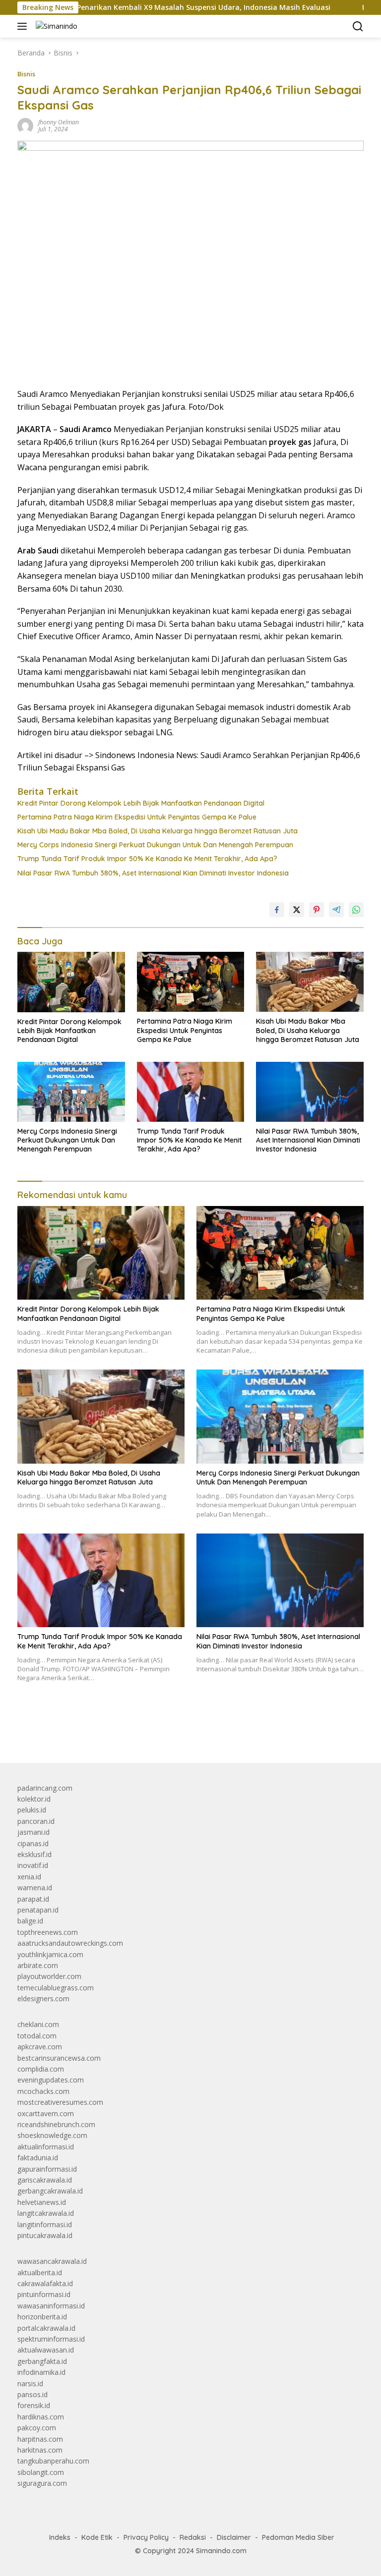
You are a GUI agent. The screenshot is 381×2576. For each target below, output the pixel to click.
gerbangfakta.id (42, 2361)
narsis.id (30, 2384)
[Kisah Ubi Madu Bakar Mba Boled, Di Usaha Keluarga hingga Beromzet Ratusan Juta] (310, 982)
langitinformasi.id (45, 2224)
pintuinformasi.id (44, 2294)
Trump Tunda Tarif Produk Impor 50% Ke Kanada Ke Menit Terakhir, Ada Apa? (147, 859)
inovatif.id (33, 1865)
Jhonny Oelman (59, 122)
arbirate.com (38, 1965)
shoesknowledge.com (52, 2135)
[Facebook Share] (277, 910)
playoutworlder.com (49, 1976)
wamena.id (35, 1888)
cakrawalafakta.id (45, 2283)
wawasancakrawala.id (52, 2261)
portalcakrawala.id (46, 2328)
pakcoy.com (37, 2428)
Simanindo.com (221, 2551)
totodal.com (37, 2036)
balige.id (30, 1921)
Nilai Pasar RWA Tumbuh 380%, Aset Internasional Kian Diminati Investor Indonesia (153, 873)
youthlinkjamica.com (50, 1954)
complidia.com (41, 2069)
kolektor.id (34, 1799)
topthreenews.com (48, 1932)
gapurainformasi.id (47, 2169)
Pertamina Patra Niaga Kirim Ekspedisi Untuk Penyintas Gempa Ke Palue (137, 817)
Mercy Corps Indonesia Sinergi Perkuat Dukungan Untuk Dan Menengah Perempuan (155, 845)
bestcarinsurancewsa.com (59, 2058)
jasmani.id (33, 1832)
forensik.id (34, 2405)
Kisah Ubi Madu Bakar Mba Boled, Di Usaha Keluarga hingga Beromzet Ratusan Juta (158, 831)
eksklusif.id (34, 1854)
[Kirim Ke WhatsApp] (356, 910)
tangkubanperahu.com (53, 2461)
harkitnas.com (40, 2450)
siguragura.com (42, 2483)
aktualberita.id (40, 2273)
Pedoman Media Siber (298, 2537)
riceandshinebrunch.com (56, 2124)
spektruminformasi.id (51, 2339)
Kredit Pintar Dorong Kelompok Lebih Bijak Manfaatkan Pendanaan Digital (141, 803)
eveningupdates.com (51, 2080)
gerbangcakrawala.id (50, 2191)
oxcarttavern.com (46, 2113)
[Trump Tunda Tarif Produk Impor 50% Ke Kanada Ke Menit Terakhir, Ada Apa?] (191, 1092)
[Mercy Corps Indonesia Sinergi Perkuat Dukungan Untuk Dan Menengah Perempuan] (71, 1092)
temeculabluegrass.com (56, 1988)
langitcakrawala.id (46, 2213)
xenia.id (29, 1877)
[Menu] (24, 26)
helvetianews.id (42, 2202)
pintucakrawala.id (45, 2235)
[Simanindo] (55, 26)
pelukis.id (32, 1810)
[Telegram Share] (336, 910)
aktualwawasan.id (46, 2350)
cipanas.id (33, 1843)
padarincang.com (45, 1788)
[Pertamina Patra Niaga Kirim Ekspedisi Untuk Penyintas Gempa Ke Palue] (191, 982)
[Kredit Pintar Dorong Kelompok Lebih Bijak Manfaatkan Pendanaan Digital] (71, 982)
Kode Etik (97, 2537)
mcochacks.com (43, 2091)
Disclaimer (234, 2537)
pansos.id (32, 2394)
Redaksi (193, 2537)
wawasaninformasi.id (51, 2306)
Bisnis (26, 74)
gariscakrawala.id (45, 2180)
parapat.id (33, 1899)
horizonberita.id (42, 2317)
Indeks (60, 2537)
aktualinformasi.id (46, 2147)
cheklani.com (38, 2024)
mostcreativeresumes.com (60, 2102)
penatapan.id (38, 1910)
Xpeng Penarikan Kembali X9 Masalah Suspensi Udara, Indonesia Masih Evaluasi (147, 7)
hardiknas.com (41, 2417)
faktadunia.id (38, 2158)
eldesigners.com (43, 1999)
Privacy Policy (146, 2537)
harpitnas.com (40, 2439)
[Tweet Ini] (297, 910)
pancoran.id (36, 1821)
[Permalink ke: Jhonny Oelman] (25, 125)
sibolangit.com (41, 2472)
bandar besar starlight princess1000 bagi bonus (93, 1732)
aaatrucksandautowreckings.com (70, 1943)
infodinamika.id (41, 2372)
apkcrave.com (40, 2047)
